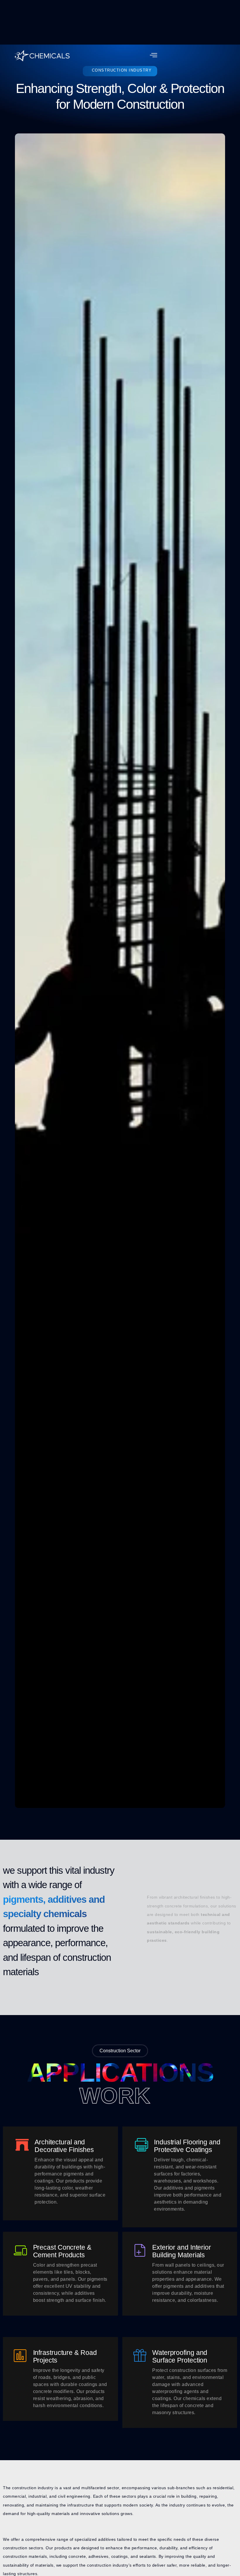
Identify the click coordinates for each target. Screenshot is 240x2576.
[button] (154, 56)
